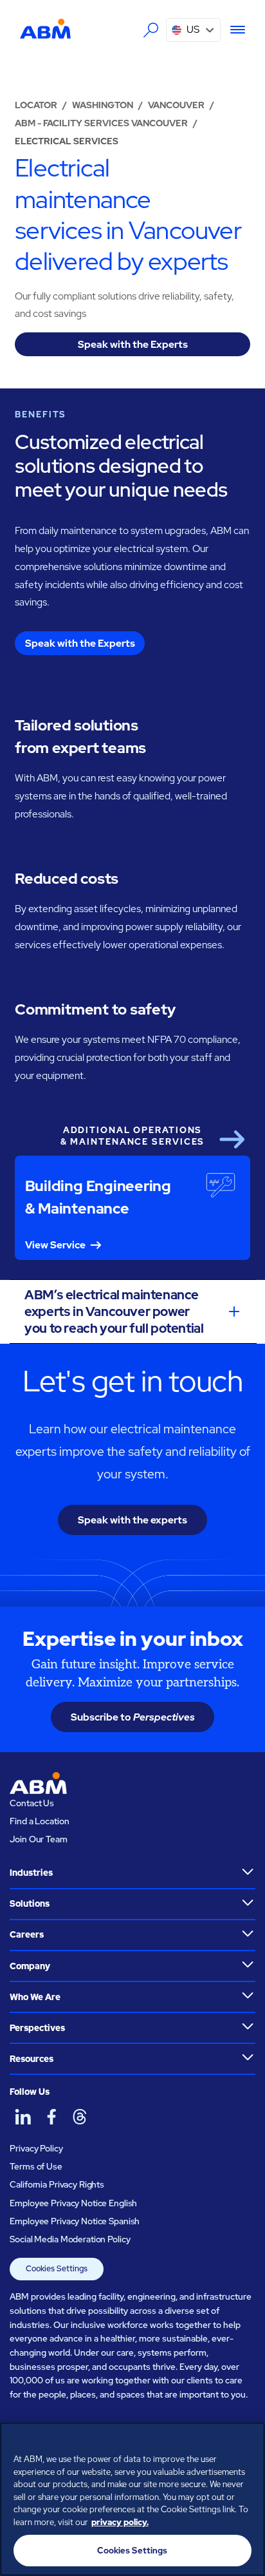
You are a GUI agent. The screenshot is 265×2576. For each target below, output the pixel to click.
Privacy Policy (36, 2148)
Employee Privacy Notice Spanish (75, 2221)
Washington (103, 105)
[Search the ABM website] (151, 30)
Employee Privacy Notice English (73, 2203)
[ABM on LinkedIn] (23, 2116)
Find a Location (39, 1821)
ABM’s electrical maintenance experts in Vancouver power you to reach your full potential (114, 1312)
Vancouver (176, 105)
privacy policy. (120, 2522)
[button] (193, 30)
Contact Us (32, 1803)
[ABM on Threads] (79, 2116)
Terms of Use (36, 2166)
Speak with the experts (132, 1520)
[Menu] (233, 30)
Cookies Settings (57, 2268)
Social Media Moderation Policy (70, 2239)
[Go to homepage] (45, 29)
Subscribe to (133, 1717)
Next (232, 1140)
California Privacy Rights (57, 2184)
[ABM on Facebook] (51, 2116)
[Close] (250, 2440)
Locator (36, 105)
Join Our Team (38, 1839)
